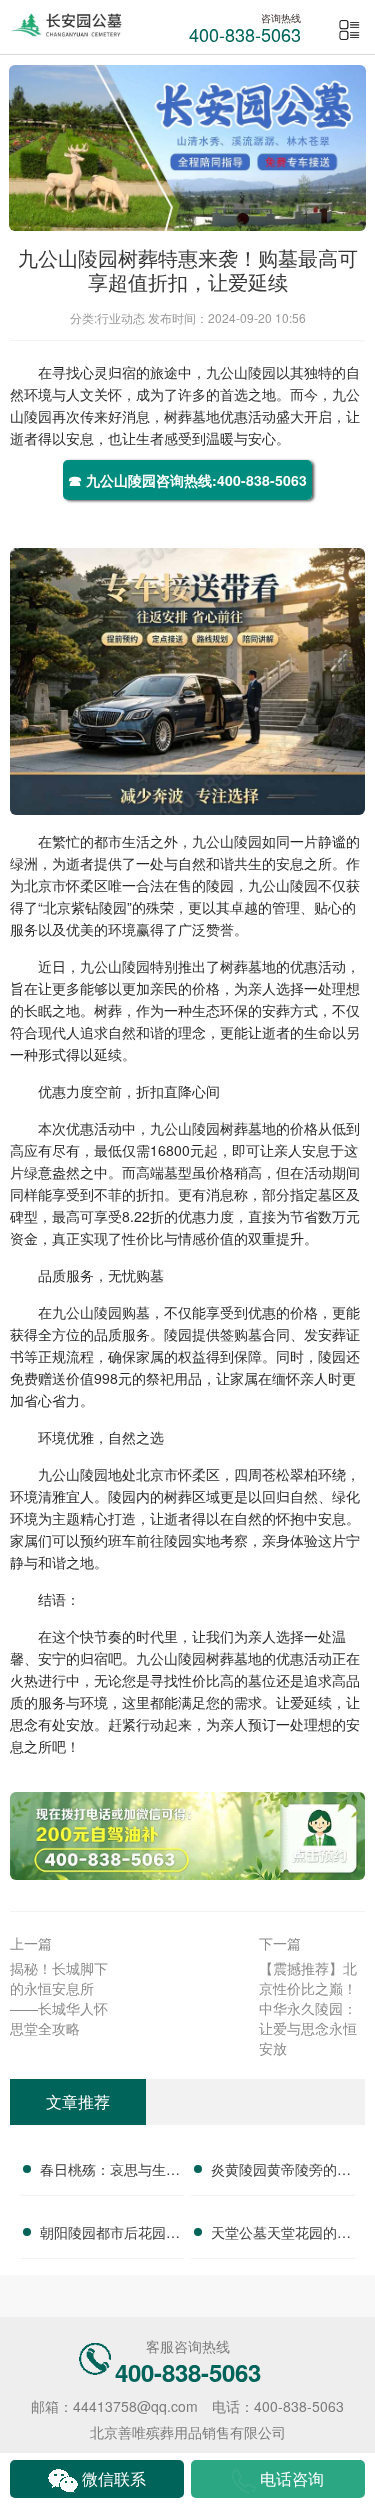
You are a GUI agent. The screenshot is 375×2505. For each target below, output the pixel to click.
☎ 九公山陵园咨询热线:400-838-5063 (187, 480)
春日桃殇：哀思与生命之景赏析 (110, 2172)
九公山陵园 (241, 372)
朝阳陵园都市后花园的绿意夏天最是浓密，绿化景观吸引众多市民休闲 (110, 2235)
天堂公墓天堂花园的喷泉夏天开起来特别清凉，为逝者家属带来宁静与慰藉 (281, 2235)
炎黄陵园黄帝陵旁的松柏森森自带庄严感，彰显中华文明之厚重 (281, 2172)
